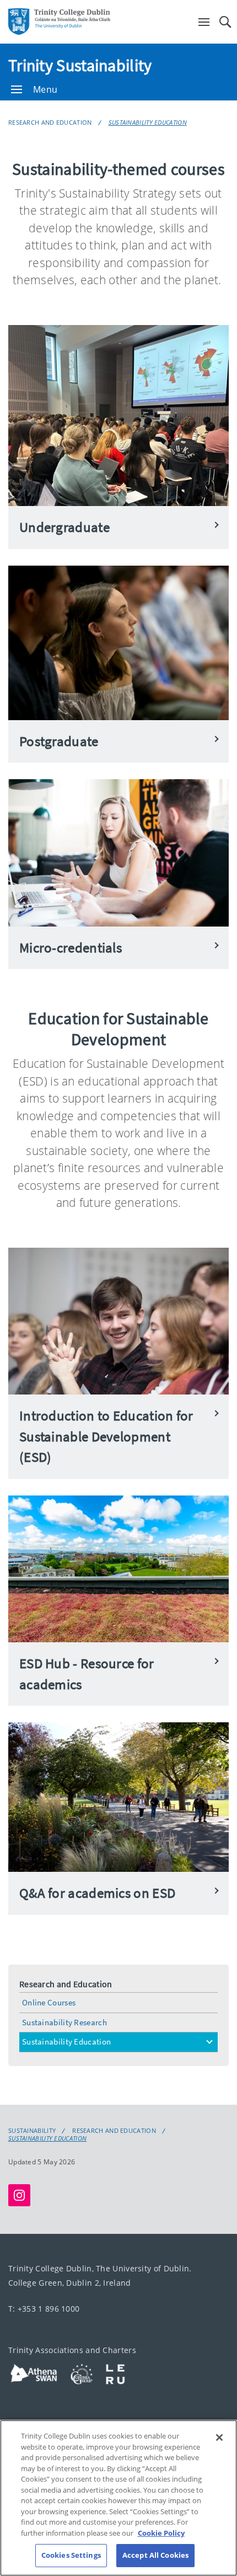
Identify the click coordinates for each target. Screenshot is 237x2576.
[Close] (219, 2437)
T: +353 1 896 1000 (44, 2309)
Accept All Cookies (155, 2555)
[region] (118, 2498)
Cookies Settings (71, 2555)
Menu (45, 89)
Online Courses (49, 2002)
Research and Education (50, 122)
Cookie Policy (161, 2533)
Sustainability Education (148, 122)
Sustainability (32, 2131)
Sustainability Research (64, 2022)
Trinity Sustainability (80, 65)
